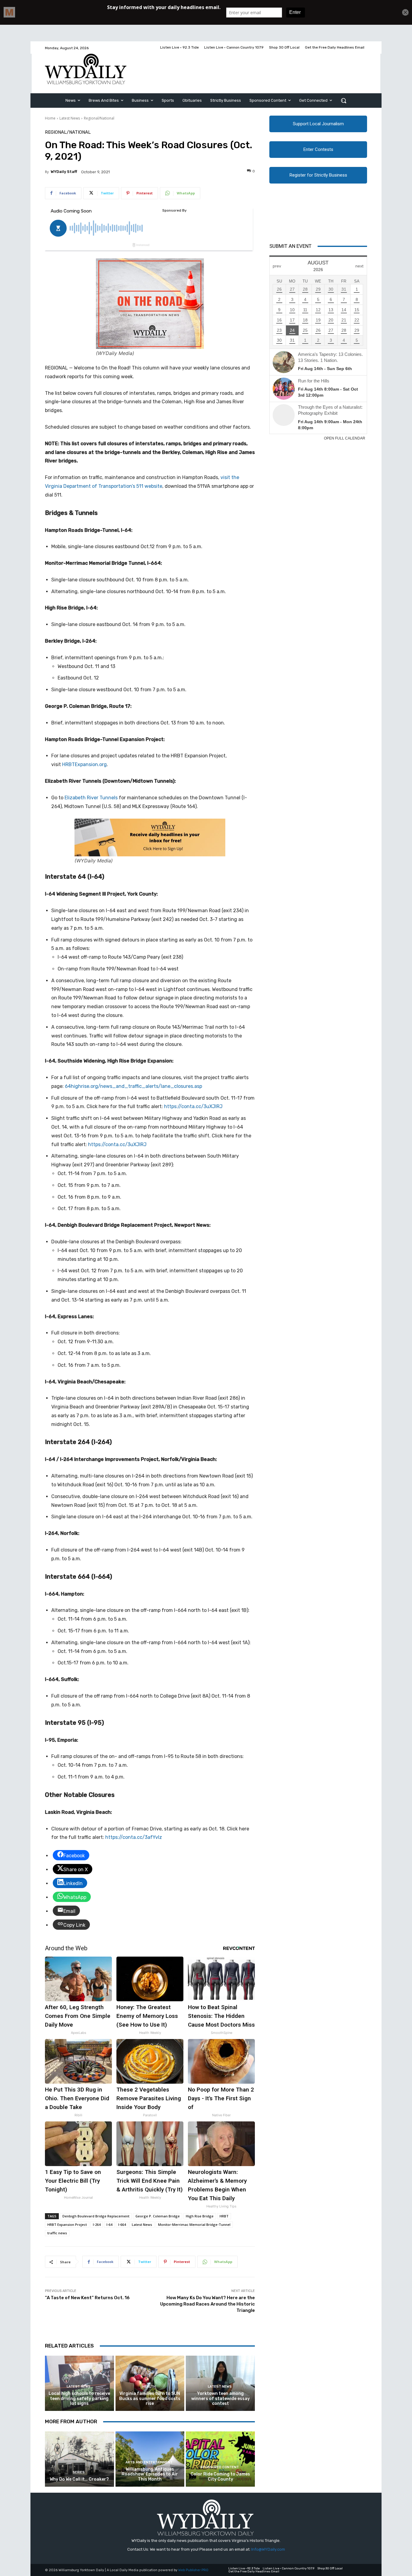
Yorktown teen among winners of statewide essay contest (220, 2399)
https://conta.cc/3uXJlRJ (193, 1106)
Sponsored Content (220, 2467)
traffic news (57, 2233)
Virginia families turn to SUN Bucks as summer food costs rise (150, 2399)
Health (149, 2387)
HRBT (224, 2216)
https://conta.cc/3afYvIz (134, 1837)
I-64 (109, 2224)
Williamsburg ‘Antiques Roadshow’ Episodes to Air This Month (150, 2474)
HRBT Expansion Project (67, 2224)
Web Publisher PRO (193, 2570)
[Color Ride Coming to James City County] (220, 2459)
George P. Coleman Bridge (158, 2216)
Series (79, 2472)
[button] (344, 101)
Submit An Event (290, 246)
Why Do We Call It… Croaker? (79, 2479)
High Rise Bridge (200, 2216)
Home (50, 118)
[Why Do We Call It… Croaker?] (79, 2459)
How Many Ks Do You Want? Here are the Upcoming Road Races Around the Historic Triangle (208, 2304)
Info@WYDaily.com (268, 2549)
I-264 (97, 2224)
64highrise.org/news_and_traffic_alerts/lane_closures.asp (133, 1086)
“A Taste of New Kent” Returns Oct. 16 (87, 2298)
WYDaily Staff (64, 172)
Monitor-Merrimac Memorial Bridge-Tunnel (194, 2224)
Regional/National (99, 118)
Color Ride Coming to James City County (220, 2477)
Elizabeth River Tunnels (91, 798)
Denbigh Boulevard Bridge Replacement (96, 2216)
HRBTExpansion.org (84, 764)
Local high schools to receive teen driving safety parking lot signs (79, 2399)
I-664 (122, 2224)
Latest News (70, 118)
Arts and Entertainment (149, 2462)
